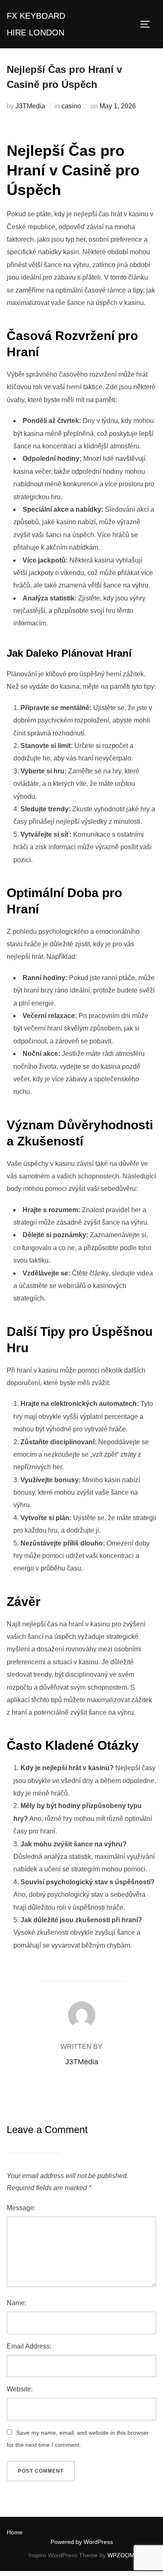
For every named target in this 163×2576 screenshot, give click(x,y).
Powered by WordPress (82, 2542)
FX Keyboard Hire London (36, 24)
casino (71, 106)
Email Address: (29, 2346)
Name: (17, 2303)
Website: (20, 2389)
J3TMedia (30, 106)
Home (15, 2532)
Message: (21, 2208)
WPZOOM (121, 2555)
